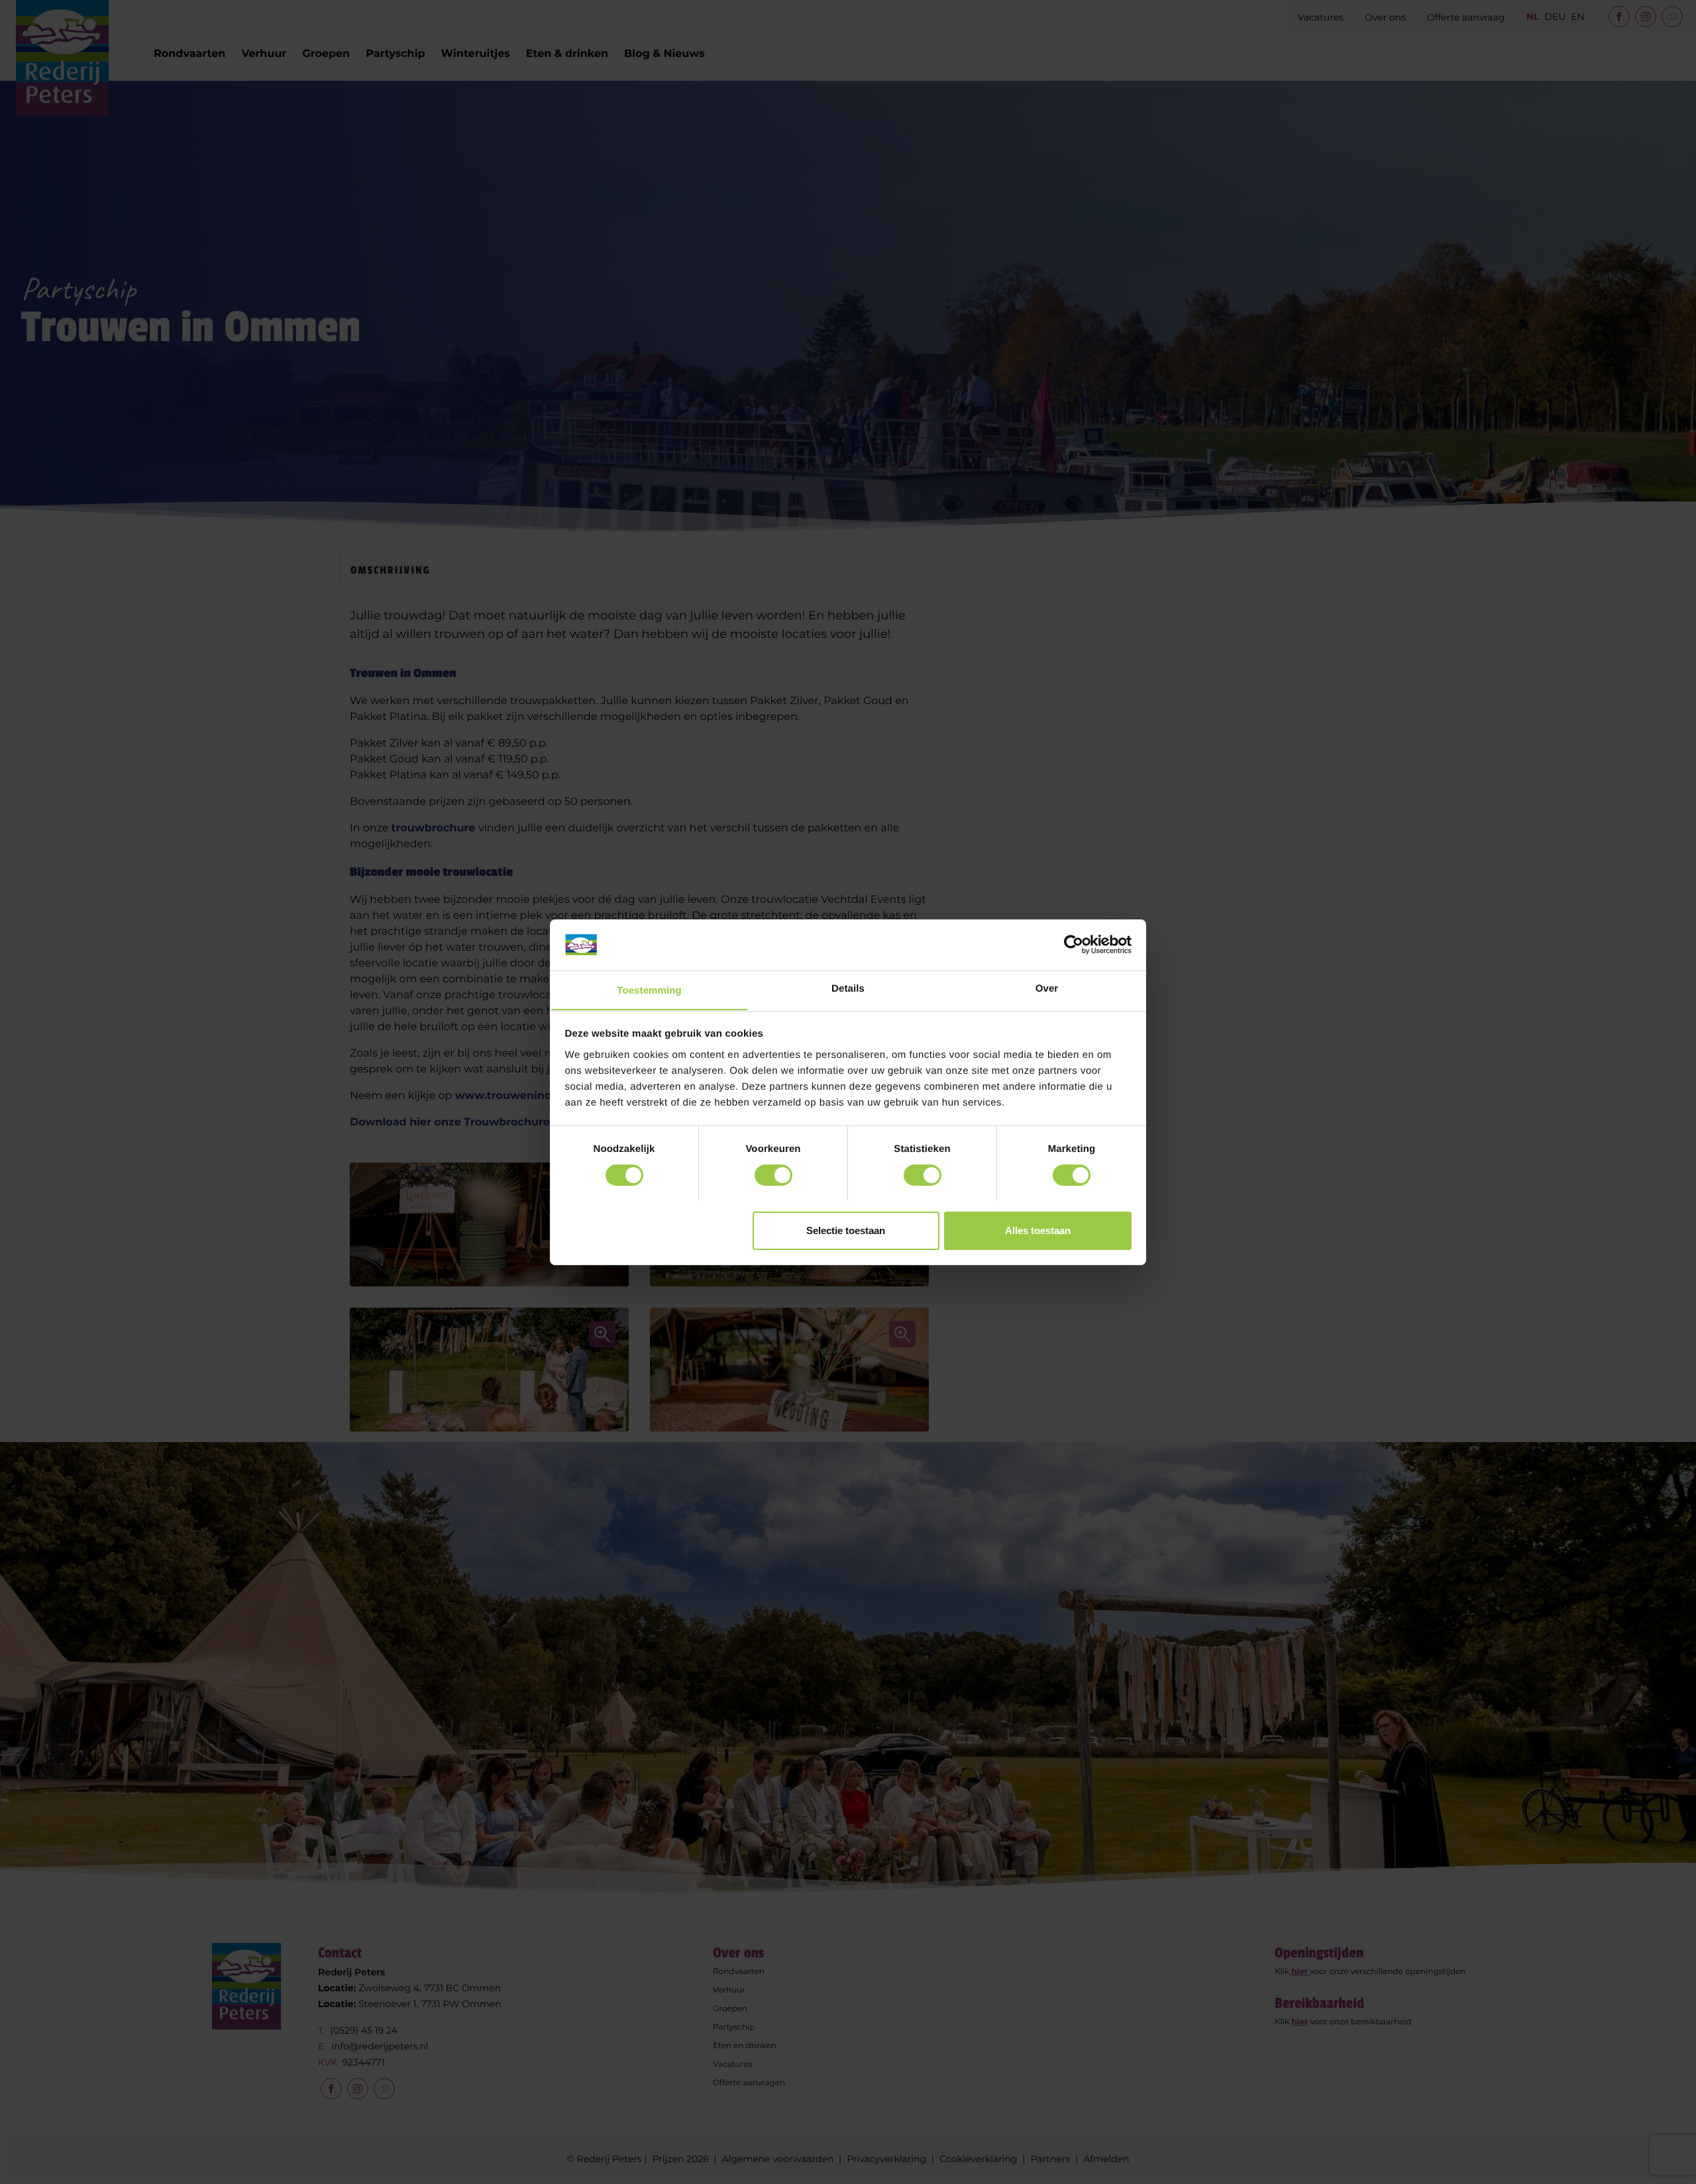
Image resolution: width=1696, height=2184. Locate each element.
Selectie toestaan (846, 1230)
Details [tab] (848, 988)
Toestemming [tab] (649, 990)
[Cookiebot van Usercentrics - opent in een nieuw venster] (1074, 945)
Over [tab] (1047, 988)
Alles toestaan (1038, 1230)
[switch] (773, 1175)
